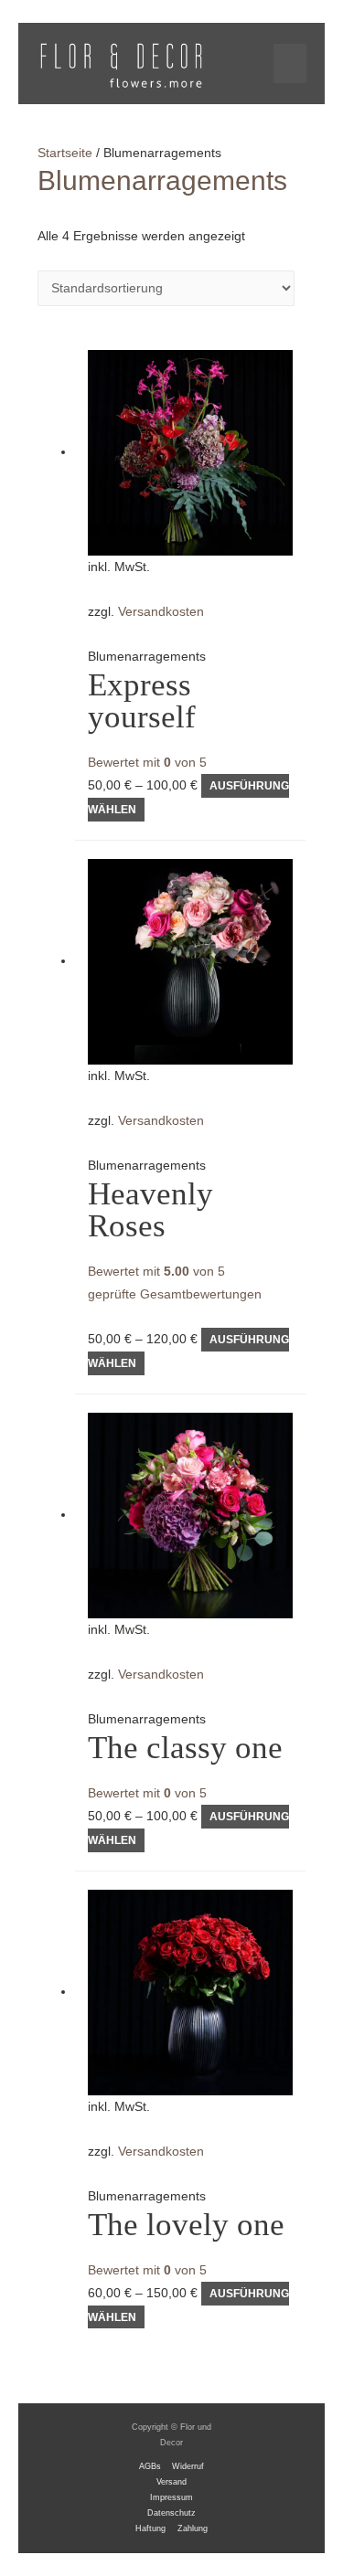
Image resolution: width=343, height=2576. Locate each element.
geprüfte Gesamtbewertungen (175, 1294)
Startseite (65, 153)
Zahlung (193, 2528)
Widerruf (188, 2466)
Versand (171, 2482)
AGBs (150, 2466)
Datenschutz (171, 2513)
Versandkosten (161, 612)
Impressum (171, 2497)
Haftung (150, 2528)
